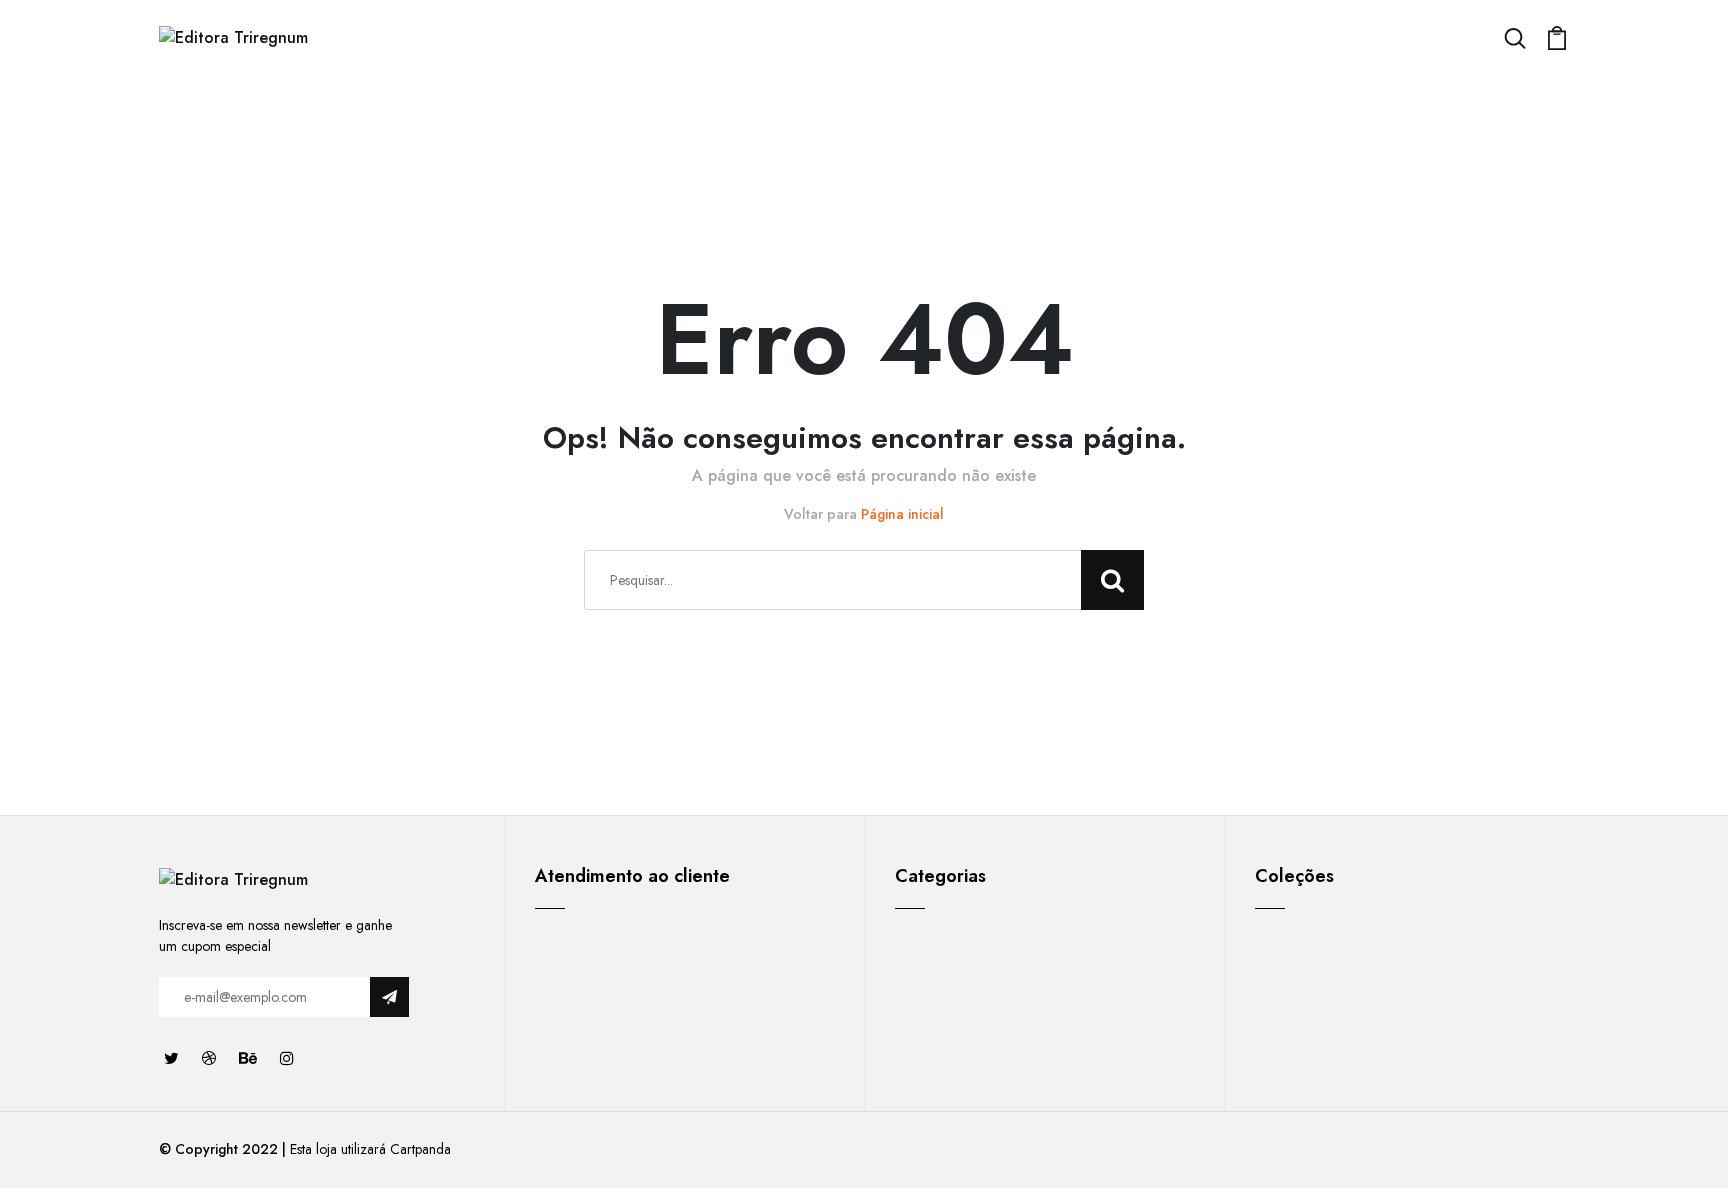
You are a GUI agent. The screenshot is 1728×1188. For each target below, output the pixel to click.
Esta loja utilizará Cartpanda (370, 1149)
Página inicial (902, 514)
